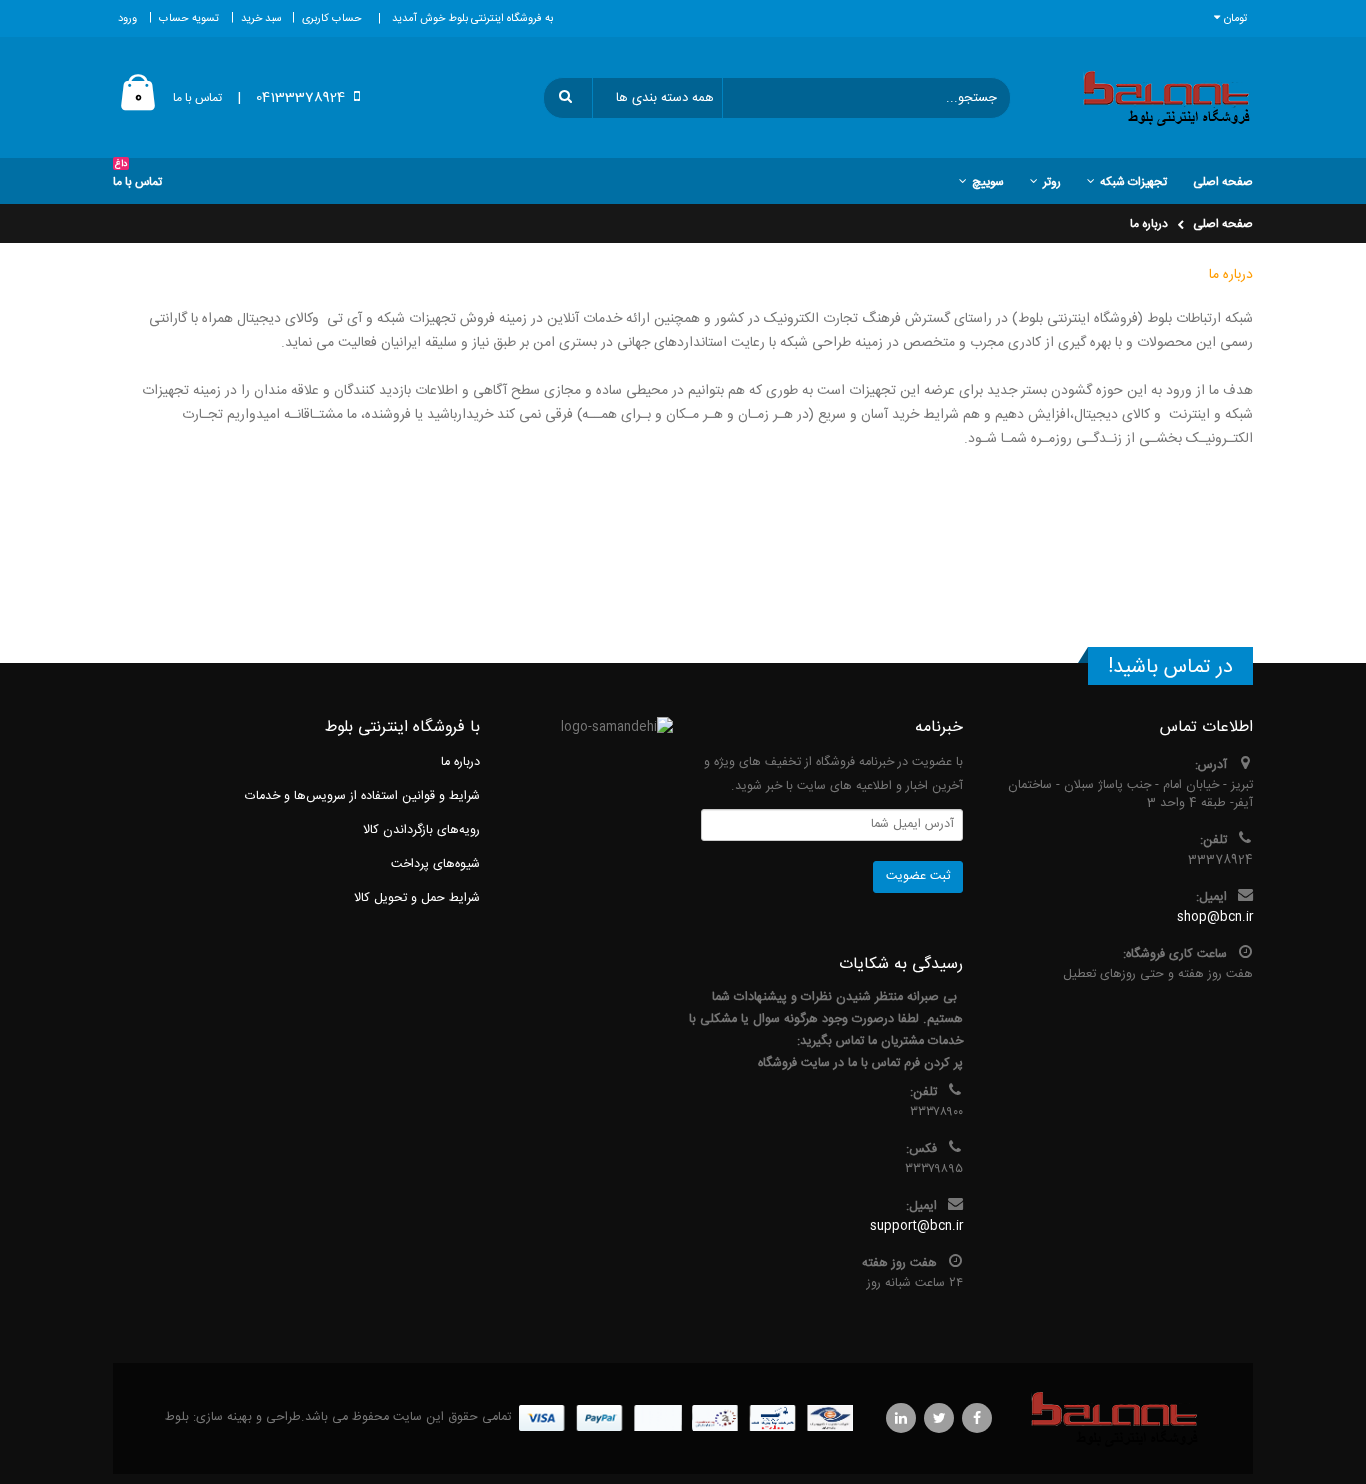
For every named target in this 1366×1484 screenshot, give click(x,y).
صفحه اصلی (1223, 224)
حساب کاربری (332, 19)
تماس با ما (197, 98)
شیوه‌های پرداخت (435, 864)
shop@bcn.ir (1215, 917)
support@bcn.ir (916, 1226)
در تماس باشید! (1170, 667)
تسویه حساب (189, 19)
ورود (127, 19)
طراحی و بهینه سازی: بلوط (233, 1417)
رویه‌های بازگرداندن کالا (421, 830)
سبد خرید (261, 19)
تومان (1236, 19)
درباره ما (1149, 224)
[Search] (569, 98)
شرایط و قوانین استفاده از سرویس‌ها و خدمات (362, 796)
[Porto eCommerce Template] (1115, 1418)
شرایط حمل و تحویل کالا (417, 898)
